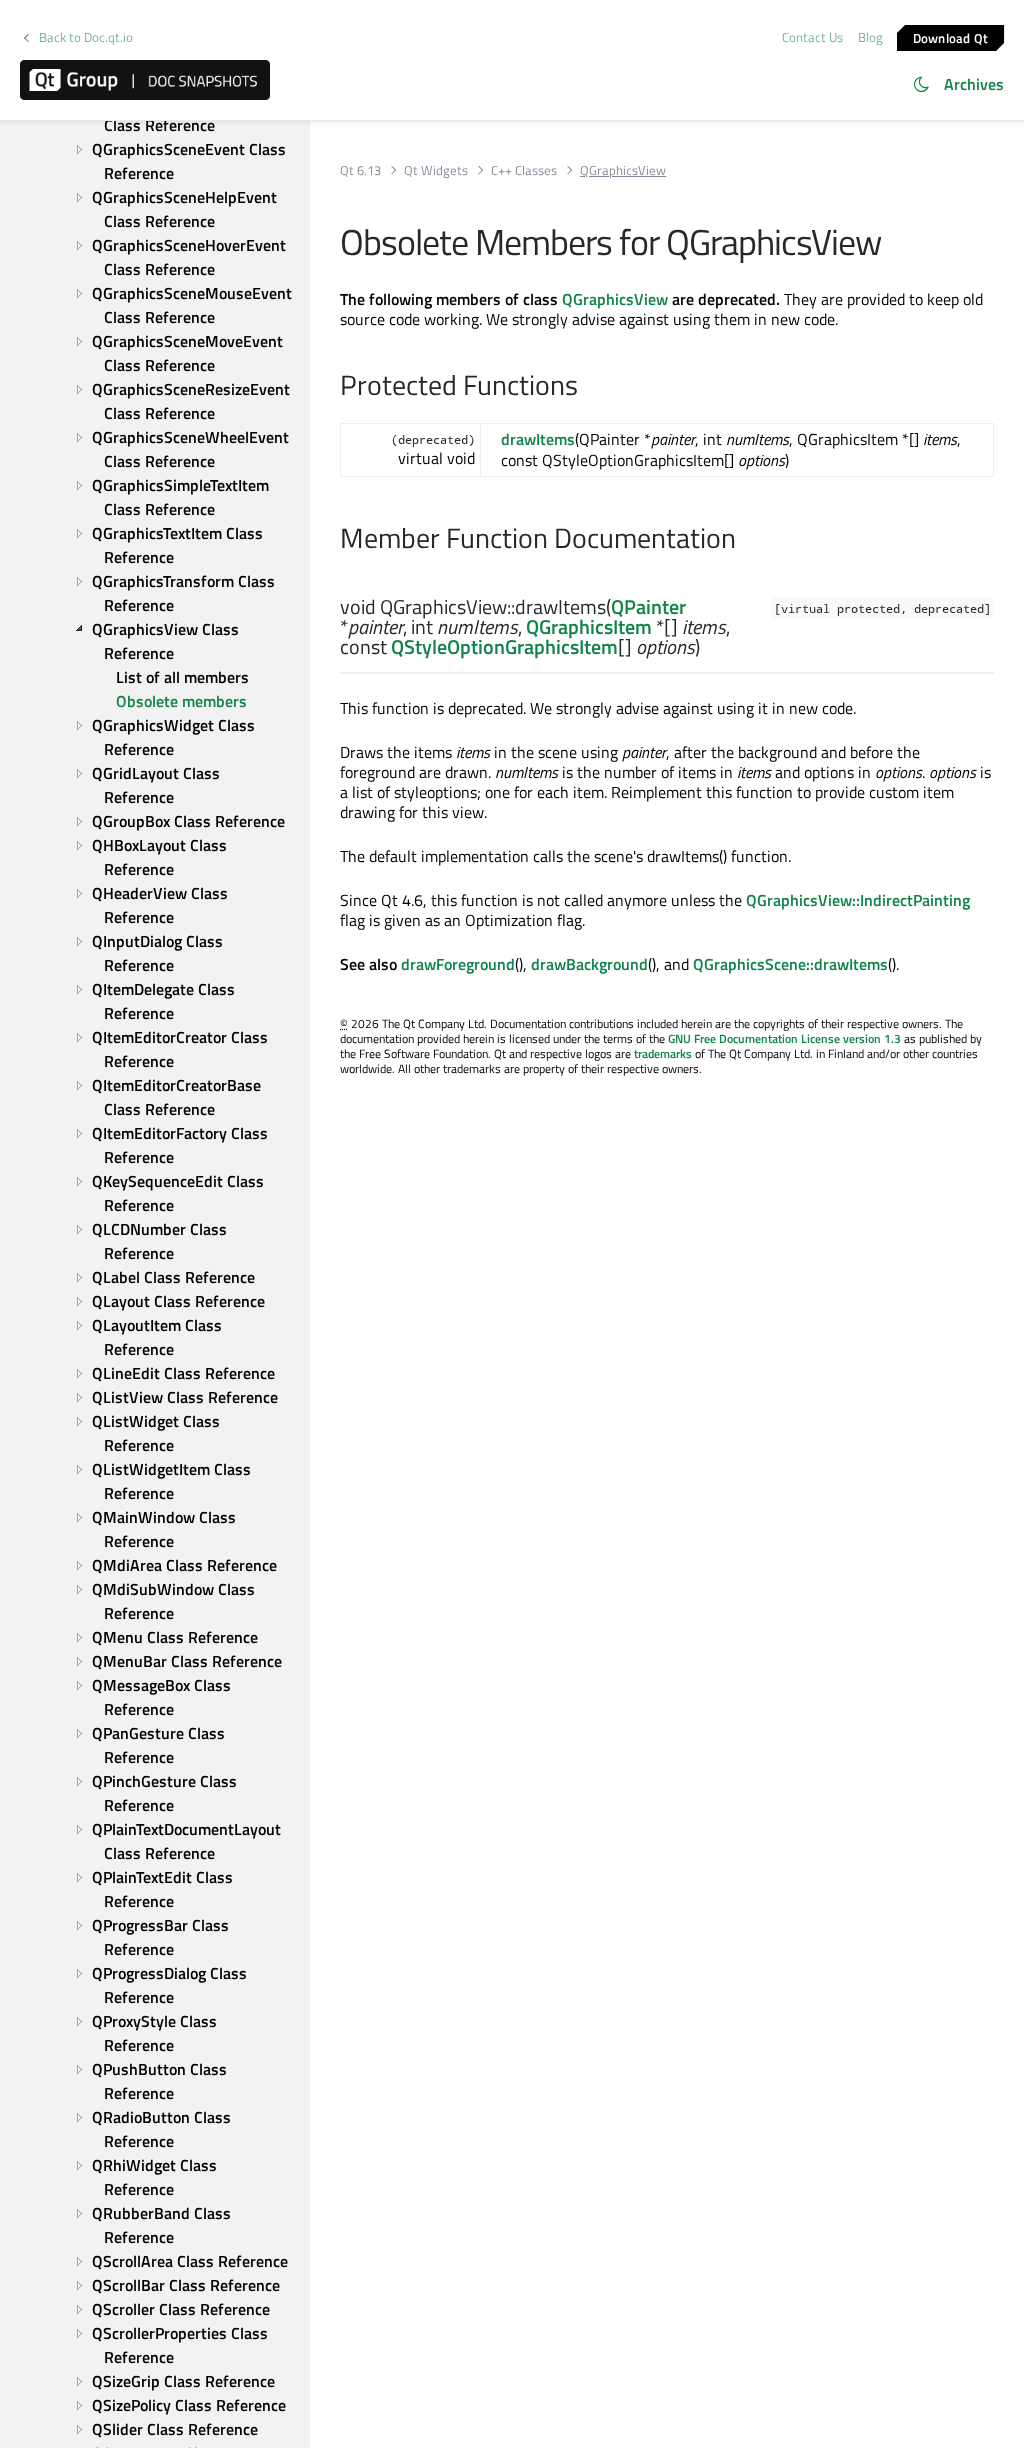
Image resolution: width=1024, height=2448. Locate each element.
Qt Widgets (436, 170)
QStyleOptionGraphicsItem (504, 646)
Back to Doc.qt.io (86, 37)
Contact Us (812, 37)
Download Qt (951, 37)
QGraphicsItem (589, 626)
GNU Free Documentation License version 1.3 (784, 1038)
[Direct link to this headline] (734, 648)
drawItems (538, 439)
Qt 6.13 (360, 170)
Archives (974, 84)
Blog (870, 37)
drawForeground (458, 964)
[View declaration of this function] (712, 648)
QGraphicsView (615, 299)
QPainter (648, 606)
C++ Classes (524, 170)
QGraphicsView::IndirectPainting (858, 900)
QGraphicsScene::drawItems (790, 964)
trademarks (663, 1053)
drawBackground (589, 964)
